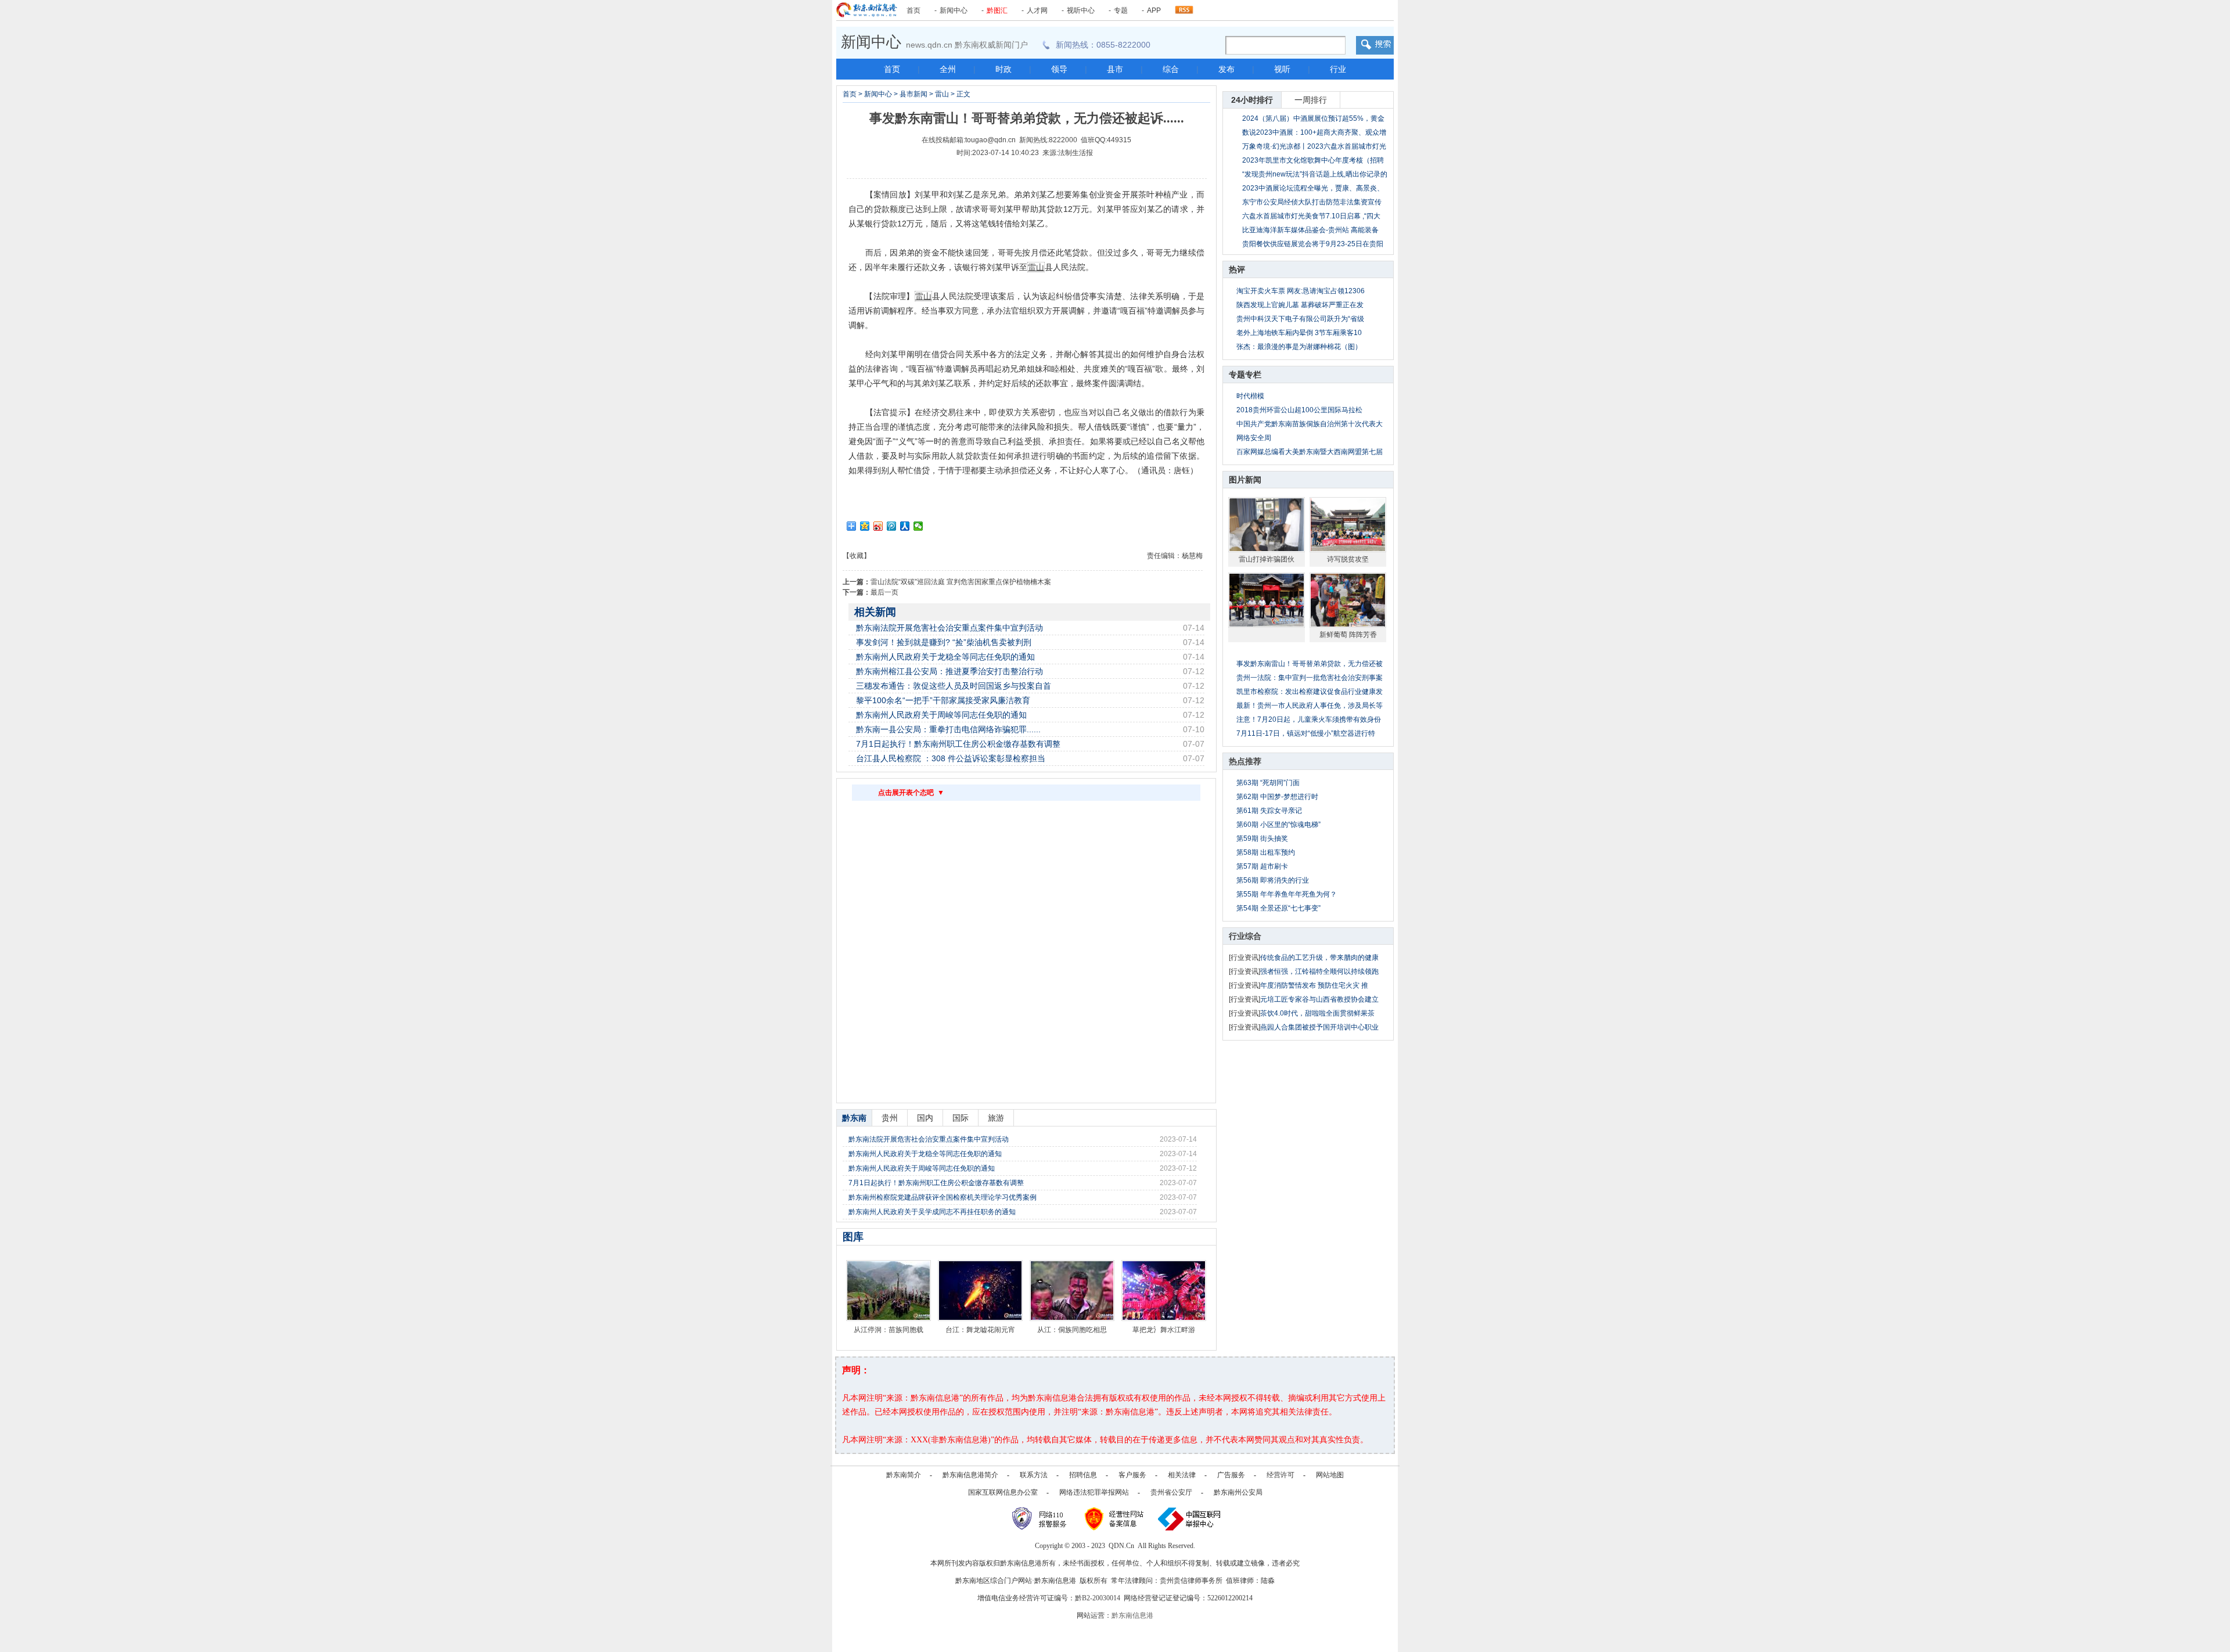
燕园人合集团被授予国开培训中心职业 (1319, 1027)
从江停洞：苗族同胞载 (889, 1330)
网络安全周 (1254, 438)
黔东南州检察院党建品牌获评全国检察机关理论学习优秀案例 (943, 1197)
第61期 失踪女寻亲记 (1269, 811)
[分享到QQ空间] (865, 526)
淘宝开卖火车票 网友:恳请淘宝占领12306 (1301, 291)
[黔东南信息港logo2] (867, 10)
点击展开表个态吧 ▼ (911, 793)
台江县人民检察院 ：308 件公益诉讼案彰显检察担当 (951, 758)
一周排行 (1311, 100)
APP (1154, 10)
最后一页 (884, 592)
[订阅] (1184, 7)
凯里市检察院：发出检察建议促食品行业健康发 (1310, 692)
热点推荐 (1245, 761)
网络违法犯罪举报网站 (1094, 1492)
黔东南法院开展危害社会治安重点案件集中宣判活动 (949, 628)
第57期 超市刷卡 (1262, 866)
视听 (1282, 69)
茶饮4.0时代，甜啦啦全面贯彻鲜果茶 (1317, 1013)
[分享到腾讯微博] (892, 526)
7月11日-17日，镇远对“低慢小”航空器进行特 (1306, 733)
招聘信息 (1083, 1475)
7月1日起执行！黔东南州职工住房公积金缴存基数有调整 (958, 744)
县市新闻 (913, 94)
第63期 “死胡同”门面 (1268, 783)
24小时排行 (1252, 100)
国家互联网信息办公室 (1003, 1492)
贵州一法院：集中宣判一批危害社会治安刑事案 (1310, 678)
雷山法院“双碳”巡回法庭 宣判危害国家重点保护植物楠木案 (961, 582)
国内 (925, 1118)
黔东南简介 (904, 1475)
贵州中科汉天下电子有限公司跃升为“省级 (1300, 319)
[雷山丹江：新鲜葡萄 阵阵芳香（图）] (1348, 600)
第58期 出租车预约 (1266, 852)
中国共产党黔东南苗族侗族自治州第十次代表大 (1310, 424)
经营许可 (1281, 1475)
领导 (1059, 69)
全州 (948, 69)
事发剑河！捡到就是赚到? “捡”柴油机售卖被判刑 (944, 642)
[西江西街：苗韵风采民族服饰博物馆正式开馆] (1267, 600)
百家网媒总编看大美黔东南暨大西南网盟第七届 (1310, 452)
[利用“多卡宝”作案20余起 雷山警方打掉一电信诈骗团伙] (1267, 524)
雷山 (942, 94)
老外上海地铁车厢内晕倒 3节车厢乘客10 (1299, 333)
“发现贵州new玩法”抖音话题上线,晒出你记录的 (1315, 174)
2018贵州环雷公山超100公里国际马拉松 (1299, 410)
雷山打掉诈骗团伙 (1267, 559)
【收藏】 (857, 556)
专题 (1121, 10)
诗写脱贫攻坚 (1348, 559)
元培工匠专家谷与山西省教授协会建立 (1319, 999)
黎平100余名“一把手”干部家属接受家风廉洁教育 (943, 700)
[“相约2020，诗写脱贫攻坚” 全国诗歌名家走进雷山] (1348, 524)
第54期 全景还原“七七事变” (1278, 908)
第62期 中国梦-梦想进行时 (1277, 797)
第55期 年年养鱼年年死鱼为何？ (1287, 894)
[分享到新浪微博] (878, 526)
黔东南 (854, 1118)
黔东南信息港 (1132, 1615)
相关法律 (1182, 1475)
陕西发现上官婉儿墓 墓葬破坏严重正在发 (1300, 305)
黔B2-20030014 (1098, 1598)
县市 (1115, 69)
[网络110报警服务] (1041, 1518)
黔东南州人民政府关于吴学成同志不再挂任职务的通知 (932, 1212)
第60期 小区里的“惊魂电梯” (1278, 825)
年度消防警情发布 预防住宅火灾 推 (1314, 985)
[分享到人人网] (905, 526)
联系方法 (1034, 1475)
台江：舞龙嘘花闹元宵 (980, 1330)
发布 (1226, 69)
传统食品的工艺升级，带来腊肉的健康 (1319, 958)
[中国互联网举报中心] (1190, 1518)
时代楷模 (1250, 396)
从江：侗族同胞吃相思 (1072, 1330)
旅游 (996, 1118)
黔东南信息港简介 (970, 1475)
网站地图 (1330, 1475)
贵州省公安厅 (1171, 1492)
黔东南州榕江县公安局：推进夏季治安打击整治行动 (949, 671)
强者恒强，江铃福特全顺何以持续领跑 (1319, 971)
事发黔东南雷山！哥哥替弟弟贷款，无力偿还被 (1310, 664)
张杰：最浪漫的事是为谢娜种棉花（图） (1299, 347)
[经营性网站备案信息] (1115, 1518)
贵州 (890, 1118)
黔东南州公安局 (1238, 1492)
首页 (913, 10)
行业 (1338, 69)
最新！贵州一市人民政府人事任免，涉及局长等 (1310, 706)
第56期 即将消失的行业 (1273, 880)
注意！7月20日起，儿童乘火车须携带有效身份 (1309, 719)
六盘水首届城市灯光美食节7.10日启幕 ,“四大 (1311, 216)
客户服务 (1132, 1475)
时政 (1003, 69)
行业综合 (1245, 936)
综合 (1171, 69)
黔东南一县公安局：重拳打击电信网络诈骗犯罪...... (948, 729)
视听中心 (1081, 10)
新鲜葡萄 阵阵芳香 (1348, 635)
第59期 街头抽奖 (1262, 838)
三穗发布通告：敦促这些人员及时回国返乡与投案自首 (954, 686)
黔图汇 (997, 10)
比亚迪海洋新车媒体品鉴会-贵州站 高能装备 (1310, 230)
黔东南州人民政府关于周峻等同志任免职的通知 (941, 715)
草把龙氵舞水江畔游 (1164, 1330)
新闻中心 (954, 10)
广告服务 (1231, 1475)
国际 (961, 1118)
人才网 (1037, 10)
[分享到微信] (918, 526)
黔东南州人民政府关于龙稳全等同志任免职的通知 (945, 657)
